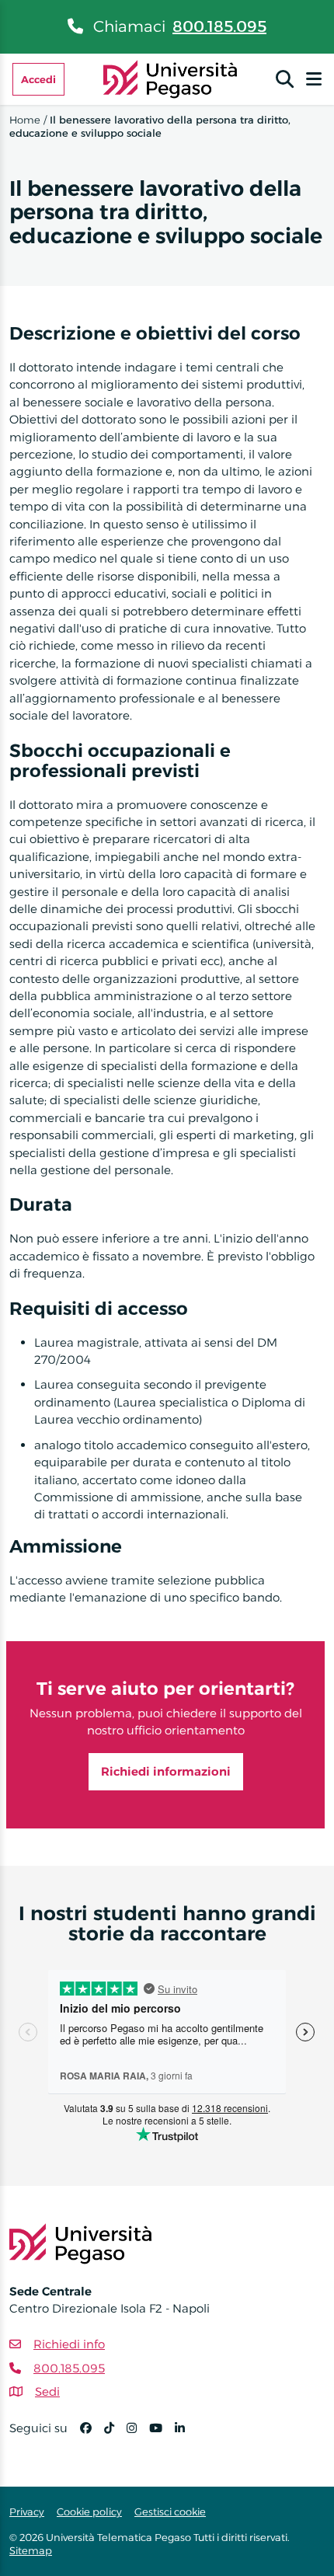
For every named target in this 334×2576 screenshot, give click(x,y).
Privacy (27, 2512)
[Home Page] (170, 78)
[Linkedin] (186, 2435)
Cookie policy (89, 2512)
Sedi (47, 2391)
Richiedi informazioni (166, 1771)
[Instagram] (138, 2435)
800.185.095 (219, 26)
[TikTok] (115, 2435)
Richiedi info (69, 2344)
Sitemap (31, 2550)
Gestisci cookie (170, 2512)
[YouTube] (162, 2435)
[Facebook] (92, 2435)
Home (25, 120)
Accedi (38, 79)
